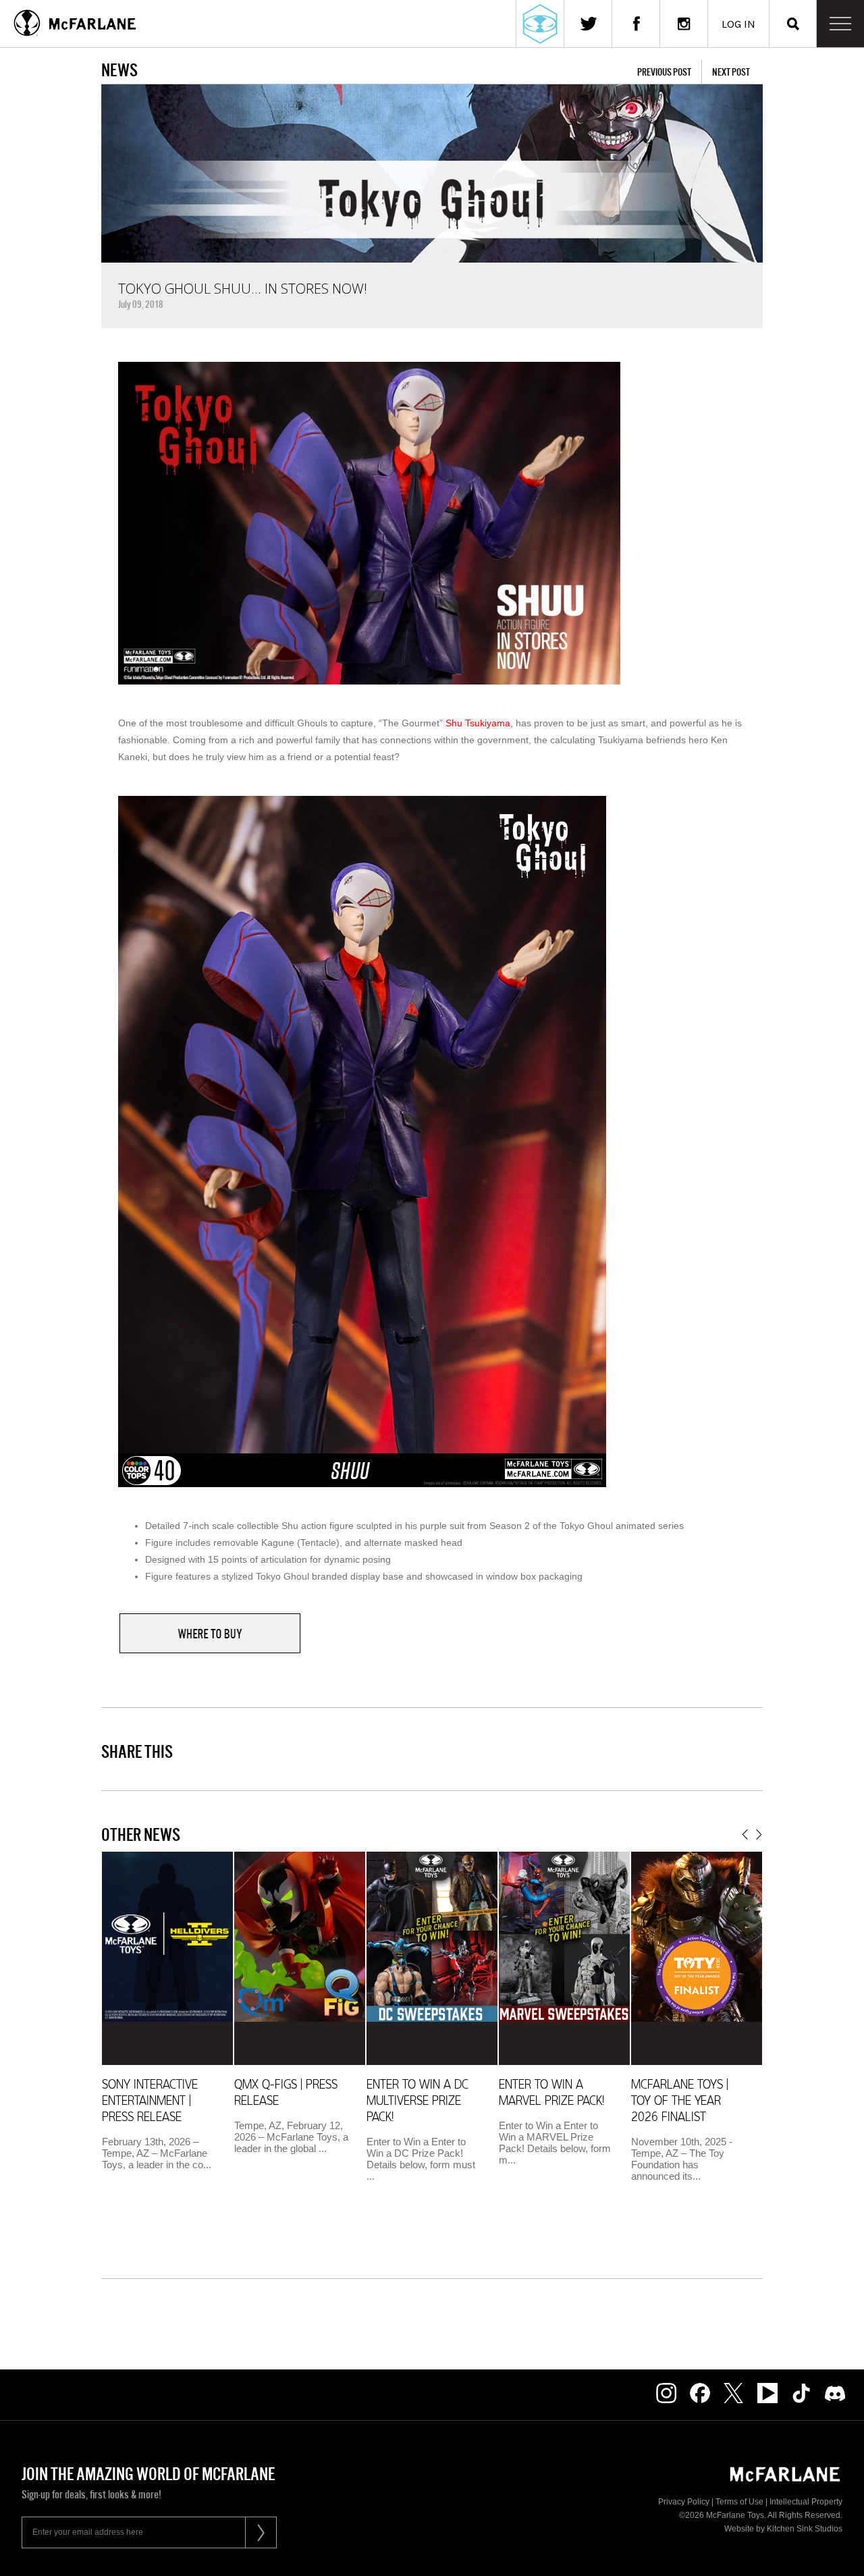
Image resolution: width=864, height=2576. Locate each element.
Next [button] (759, 1834)
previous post (664, 72)
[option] (167, 2016)
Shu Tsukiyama (478, 723)
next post (731, 72)
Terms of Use (739, 2502)
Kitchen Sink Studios (805, 2529)
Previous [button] (745, 1834)
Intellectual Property (806, 2502)
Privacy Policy (684, 2502)
